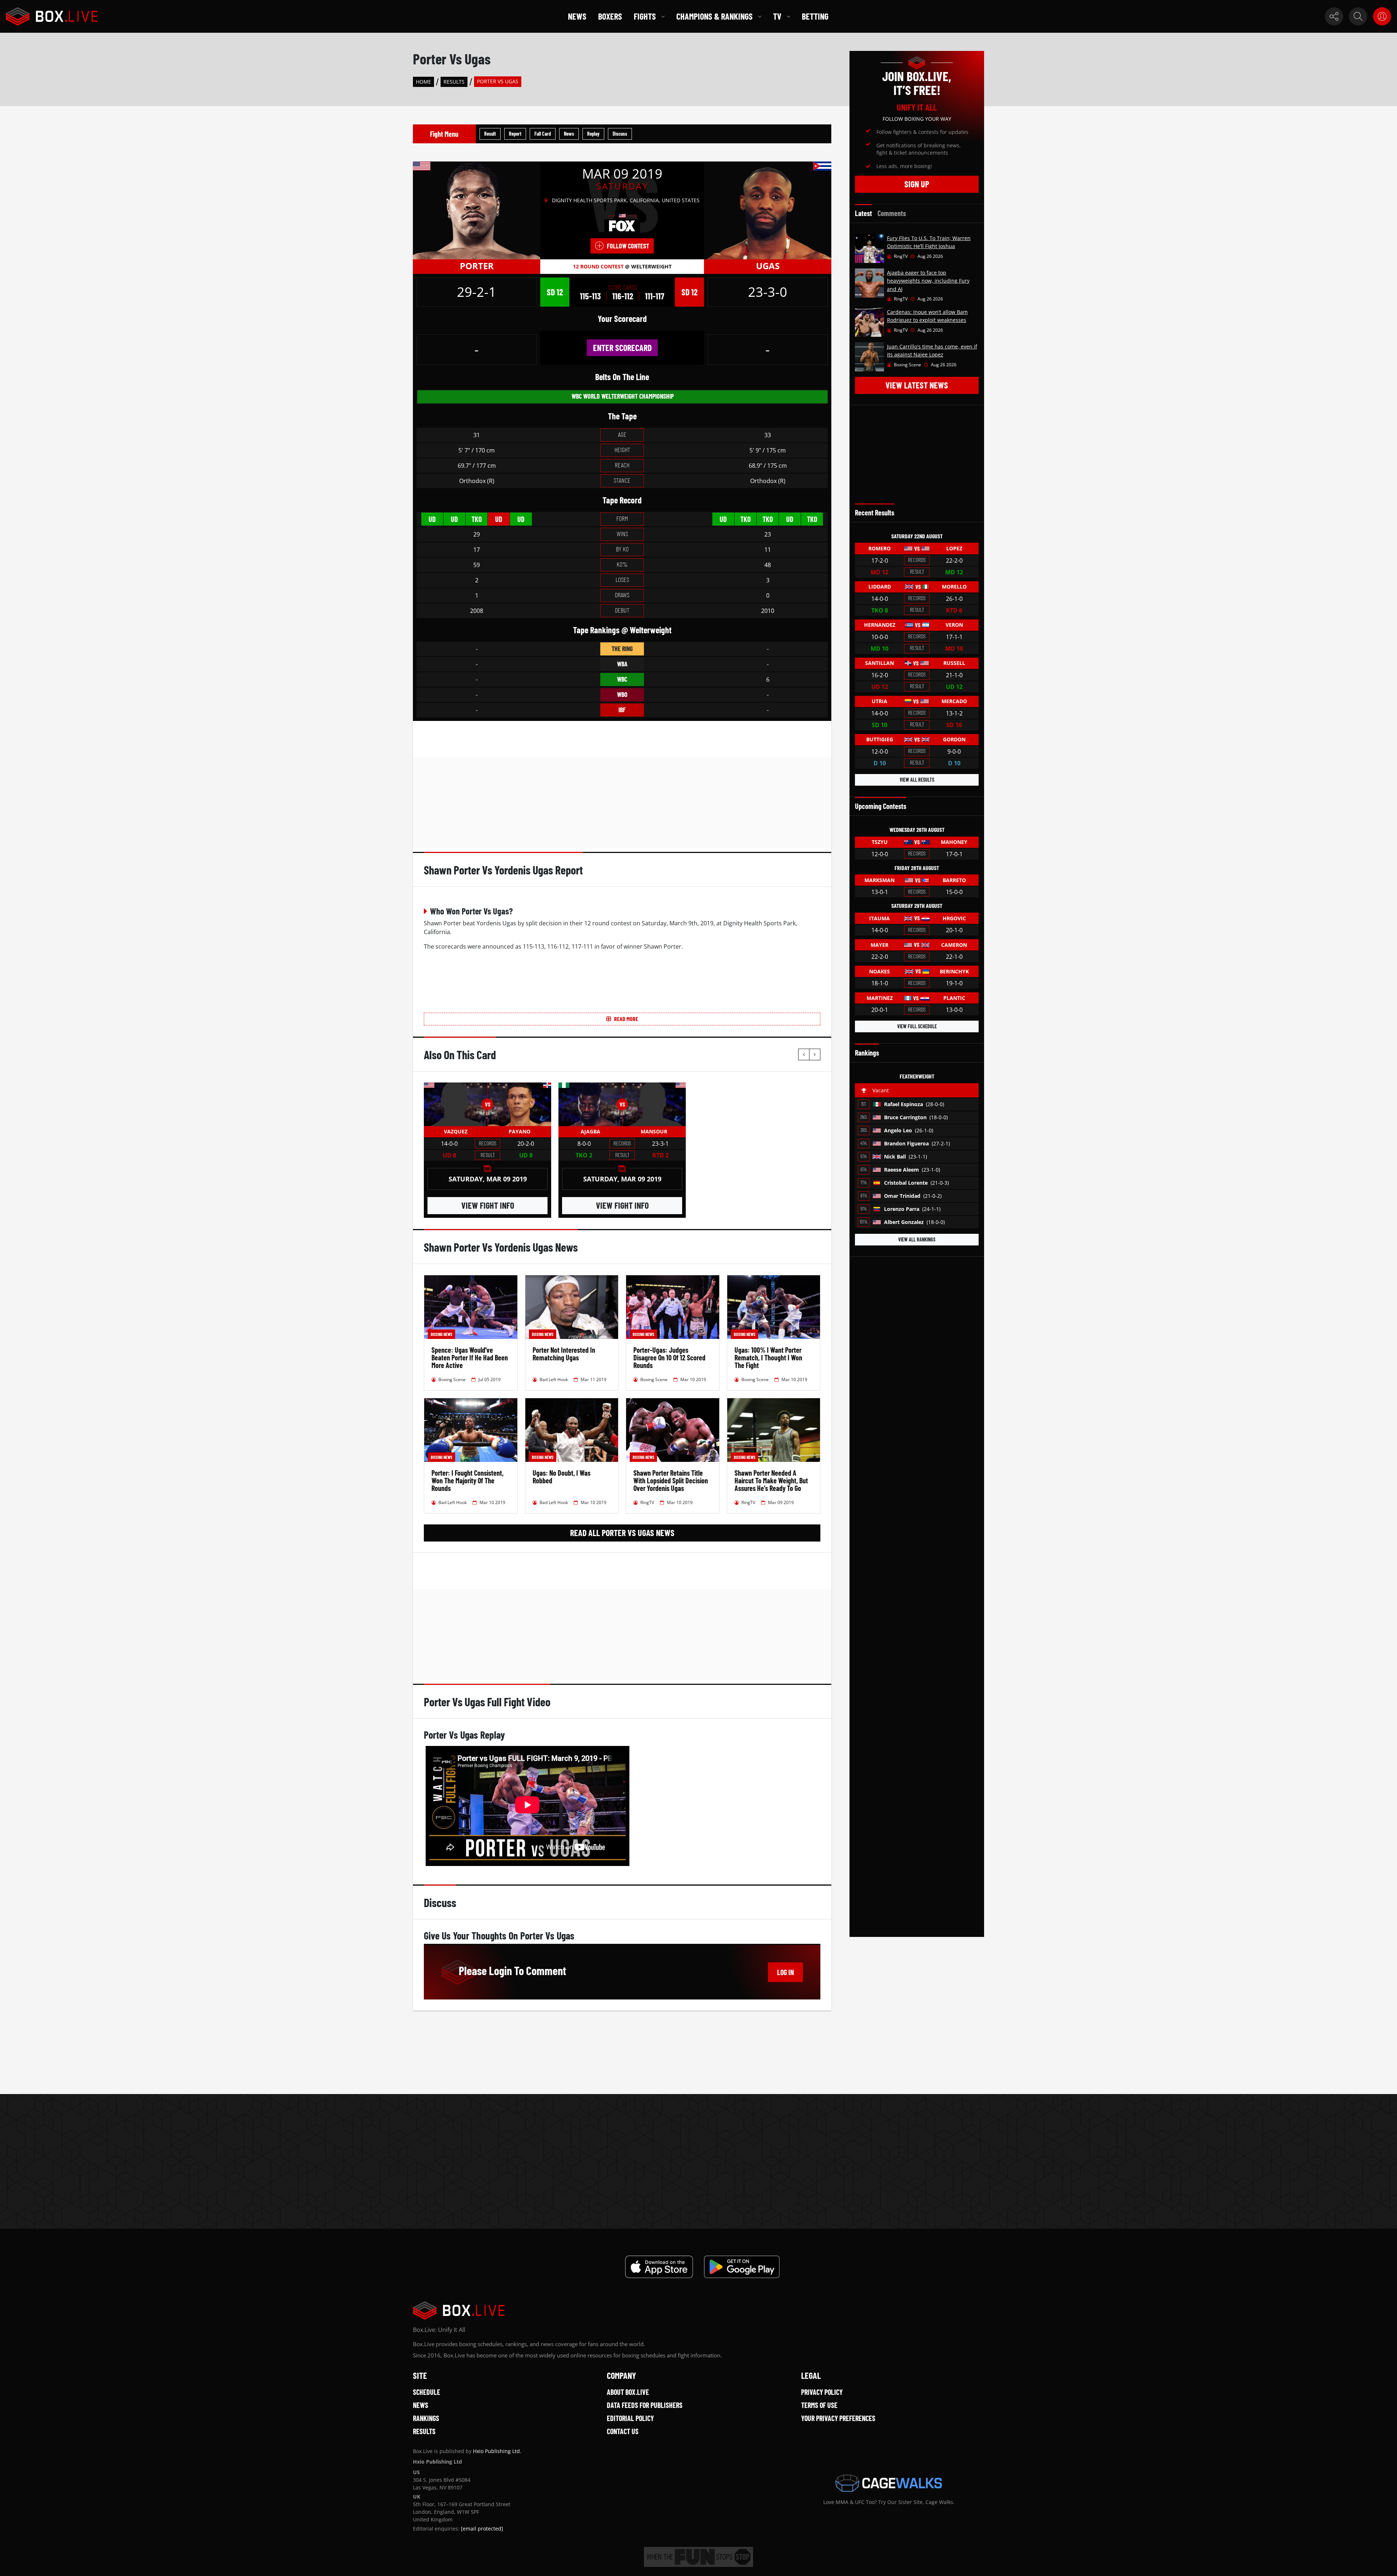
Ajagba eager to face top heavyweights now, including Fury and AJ (928, 281)
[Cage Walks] (889, 2483)
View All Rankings (917, 1239)
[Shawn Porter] (477, 210)
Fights (645, 16)
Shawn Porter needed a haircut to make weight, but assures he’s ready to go (771, 1480)
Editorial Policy (630, 2418)
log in (785, 1972)
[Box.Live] (52, 16)
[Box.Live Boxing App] (659, 2267)
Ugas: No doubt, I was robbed (562, 1477)
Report (515, 134)
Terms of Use (819, 2405)
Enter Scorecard (622, 348)
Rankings (426, 2418)
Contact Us (623, 2431)
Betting (815, 16)
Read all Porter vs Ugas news (622, 1533)
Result (490, 134)
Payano (520, 1131)
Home (423, 82)
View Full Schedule (917, 1026)
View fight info (488, 1205)
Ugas (768, 266)
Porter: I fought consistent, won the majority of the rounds (467, 1480)
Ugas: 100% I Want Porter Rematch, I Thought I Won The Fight (768, 1357)
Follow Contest (628, 246)
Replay (593, 134)
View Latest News (917, 385)
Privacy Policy (822, 2392)
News (577, 16)
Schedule (427, 2392)
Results (454, 82)
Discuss (620, 134)
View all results (917, 780)
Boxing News (441, 1334)
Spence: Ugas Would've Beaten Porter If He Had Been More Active (470, 1357)
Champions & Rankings (715, 16)
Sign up (917, 184)
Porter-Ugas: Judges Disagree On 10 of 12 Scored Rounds (669, 1357)
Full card (543, 134)
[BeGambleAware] (698, 2557)
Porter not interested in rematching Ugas (564, 1354)
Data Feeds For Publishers (645, 2405)
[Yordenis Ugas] (768, 210)
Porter (477, 266)
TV (777, 16)
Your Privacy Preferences (838, 2418)
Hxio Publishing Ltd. (497, 2451)
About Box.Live (628, 2392)
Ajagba (590, 1131)
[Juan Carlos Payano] (519, 1104)
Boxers (610, 16)
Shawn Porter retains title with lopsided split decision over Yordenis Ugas (671, 1480)
